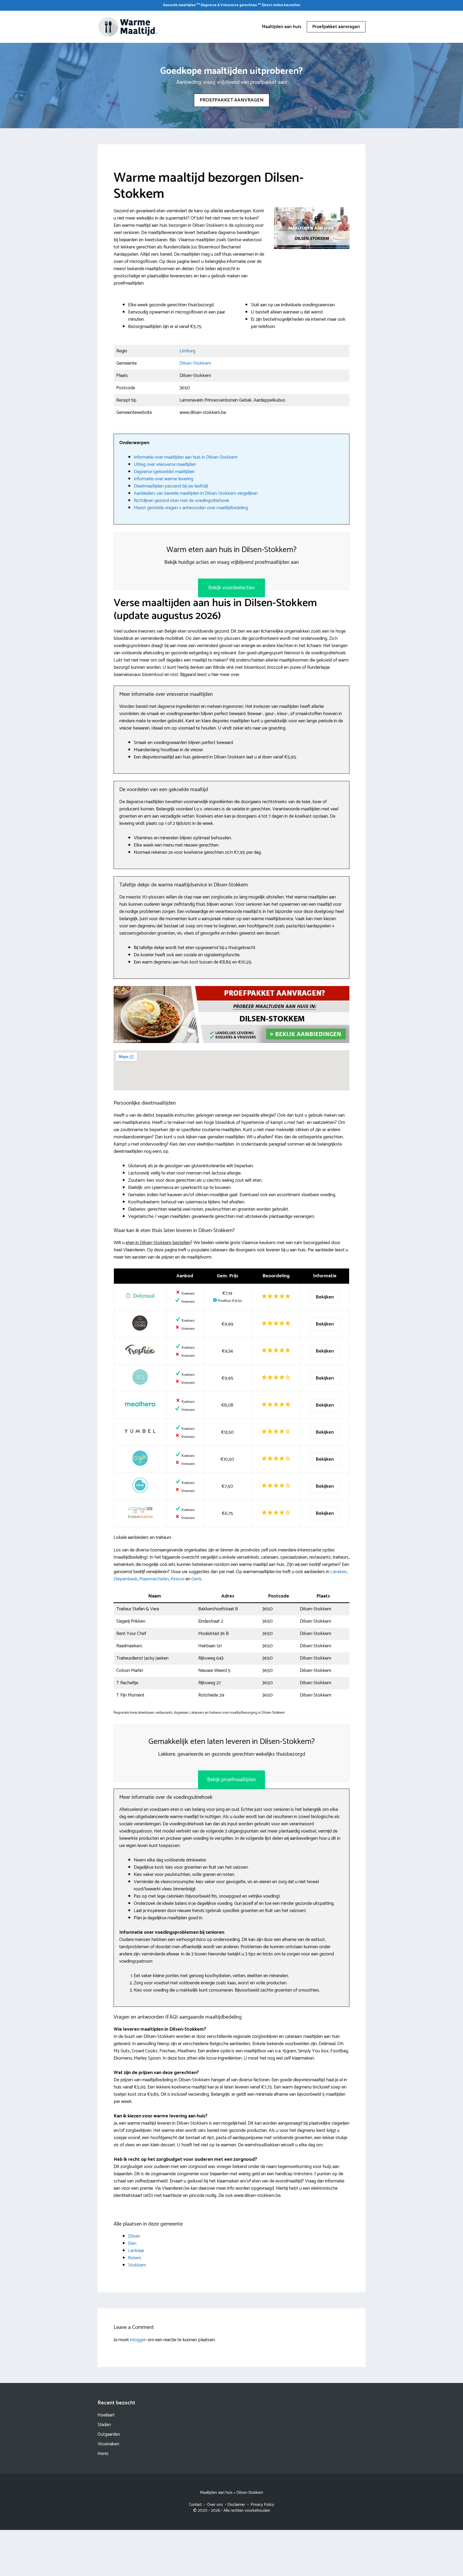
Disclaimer (236, 2505)
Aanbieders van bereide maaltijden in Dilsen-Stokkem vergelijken (196, 493)
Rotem (135, 2258)
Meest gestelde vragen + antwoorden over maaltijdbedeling (191, 508)
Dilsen (134, 2236)
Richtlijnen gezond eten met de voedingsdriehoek (182, 501)
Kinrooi (178, 1579)
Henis (103, 2454)
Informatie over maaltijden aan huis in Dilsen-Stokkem (186, 457)
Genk (196, 1579)
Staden (104, 2425)
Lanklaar (136, 2251)
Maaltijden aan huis (282, 27)
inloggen (138, 2340)
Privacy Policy (262, 2505)
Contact (195, 2505)
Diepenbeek (126, 1579)
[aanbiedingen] (231, 1015)
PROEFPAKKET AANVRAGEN (232, 100)
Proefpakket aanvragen (336, 27)
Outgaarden (109, 2434)
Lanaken (339, 1572)
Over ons (215, 2505)
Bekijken (325, 1297)
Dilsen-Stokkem (195, 363)
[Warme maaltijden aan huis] (128, 27)
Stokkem (137, 2265)
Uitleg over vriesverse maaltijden (165, 464)
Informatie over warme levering (163, 479)
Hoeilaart (106, 2415)
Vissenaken (108, 2444)
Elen (132, 2243)
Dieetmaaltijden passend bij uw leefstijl (171, 486)
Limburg (187, 351)
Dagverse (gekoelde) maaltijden (164, 472)
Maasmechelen (154, 1579)
